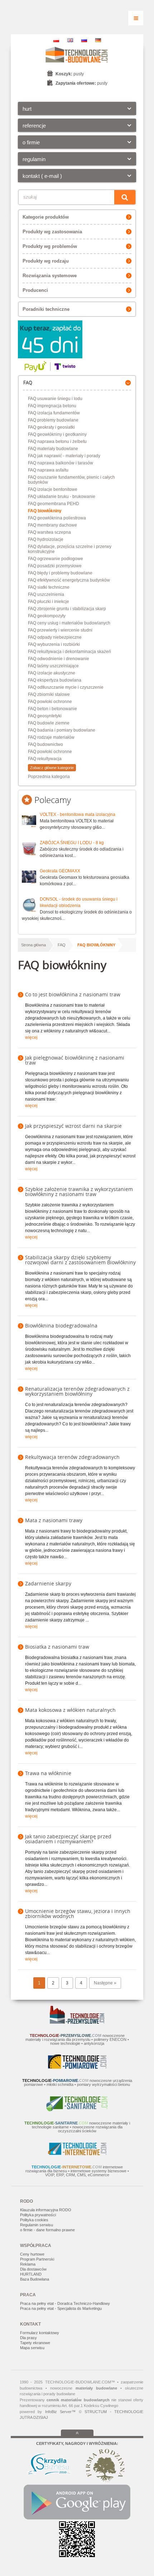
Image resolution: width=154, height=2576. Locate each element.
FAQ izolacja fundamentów (54, 413)
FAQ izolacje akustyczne (52, 673)
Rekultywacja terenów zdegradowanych (72, 1457)
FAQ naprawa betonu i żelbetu (57, 442)
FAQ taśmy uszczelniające (53, 666)
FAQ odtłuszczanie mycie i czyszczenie (66, 687)
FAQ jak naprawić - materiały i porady (64, 456)
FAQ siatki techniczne (49, 587)
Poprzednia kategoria (49, 777)
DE (98, 40)
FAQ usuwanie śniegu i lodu (55, 399)
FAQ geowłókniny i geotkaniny (57, 434)
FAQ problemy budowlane (53, 420)
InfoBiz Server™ (60, 2412)
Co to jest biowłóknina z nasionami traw (73, 994)
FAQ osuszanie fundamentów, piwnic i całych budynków (71, 480)
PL (56, 40)
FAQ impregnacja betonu (52, 406)
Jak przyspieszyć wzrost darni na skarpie (73, 1126)
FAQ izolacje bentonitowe (53, 489)
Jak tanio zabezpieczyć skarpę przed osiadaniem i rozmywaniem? (68, 1839)
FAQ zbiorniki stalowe (49, 694)
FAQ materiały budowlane (53, 449)
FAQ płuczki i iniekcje (49, 602)
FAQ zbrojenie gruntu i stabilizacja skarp (67, 609)
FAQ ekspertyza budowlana (55, 680)
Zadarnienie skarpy (48, 1583)
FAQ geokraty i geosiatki (51, 427)
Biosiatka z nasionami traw (57, 1647)
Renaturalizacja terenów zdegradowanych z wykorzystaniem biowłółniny (77, 1391)
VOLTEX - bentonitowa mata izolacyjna (78, 814)
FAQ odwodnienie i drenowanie (59, 659)
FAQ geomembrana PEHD (54, 504)
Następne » (105, 1983)
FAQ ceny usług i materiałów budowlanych (69, 623)
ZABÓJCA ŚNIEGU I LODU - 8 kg (72, 843)
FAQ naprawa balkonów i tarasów (61, 463)
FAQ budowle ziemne (49, 723)
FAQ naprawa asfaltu (48, 470)
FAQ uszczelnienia (46, 594)
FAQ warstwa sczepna (49, 532)
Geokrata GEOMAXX (60, 871)
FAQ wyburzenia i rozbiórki (54, 644)
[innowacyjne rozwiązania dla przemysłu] (77, 2022)
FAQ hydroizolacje (46, 539)
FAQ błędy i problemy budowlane (60, 573)
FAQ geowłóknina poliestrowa (57, 518)
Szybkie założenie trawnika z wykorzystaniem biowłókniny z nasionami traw (79, 1192)
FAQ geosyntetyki (45, 716)
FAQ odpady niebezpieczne (55, 637)
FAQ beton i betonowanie (52, 709)
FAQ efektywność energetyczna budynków (69, 580)
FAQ (62, 945)
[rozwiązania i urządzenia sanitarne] (77, 2110)
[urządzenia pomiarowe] (77, 2067)
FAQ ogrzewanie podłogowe (56, 559)
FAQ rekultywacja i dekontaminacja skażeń (69, 652)
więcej (31, 1037)
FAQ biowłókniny (45, 511)
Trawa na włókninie (48, 1773)
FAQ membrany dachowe (52, 525)
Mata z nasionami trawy (54, 1520)
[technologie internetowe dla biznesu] (77, 2154)
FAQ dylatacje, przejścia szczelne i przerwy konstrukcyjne (70, 549)
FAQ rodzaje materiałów (51, 737)
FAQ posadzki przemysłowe (55, 566)
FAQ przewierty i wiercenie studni (60, 630)
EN (70, 40)
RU (84, 40)
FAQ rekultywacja (45, 759)
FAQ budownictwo (45, 744)
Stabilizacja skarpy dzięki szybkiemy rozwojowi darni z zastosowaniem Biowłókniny (80, 1260)
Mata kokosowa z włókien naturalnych (70, 1710)
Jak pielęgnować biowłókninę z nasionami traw (75, 1060)
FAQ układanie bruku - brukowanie (62, 497)
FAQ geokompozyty (47, 616)
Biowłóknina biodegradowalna (61, 1326)
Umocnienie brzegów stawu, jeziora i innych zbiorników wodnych (78, 1914)
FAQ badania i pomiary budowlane (62, 730)
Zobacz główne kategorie (52, 768)
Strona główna (33, 945)
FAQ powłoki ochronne (50, 702)
